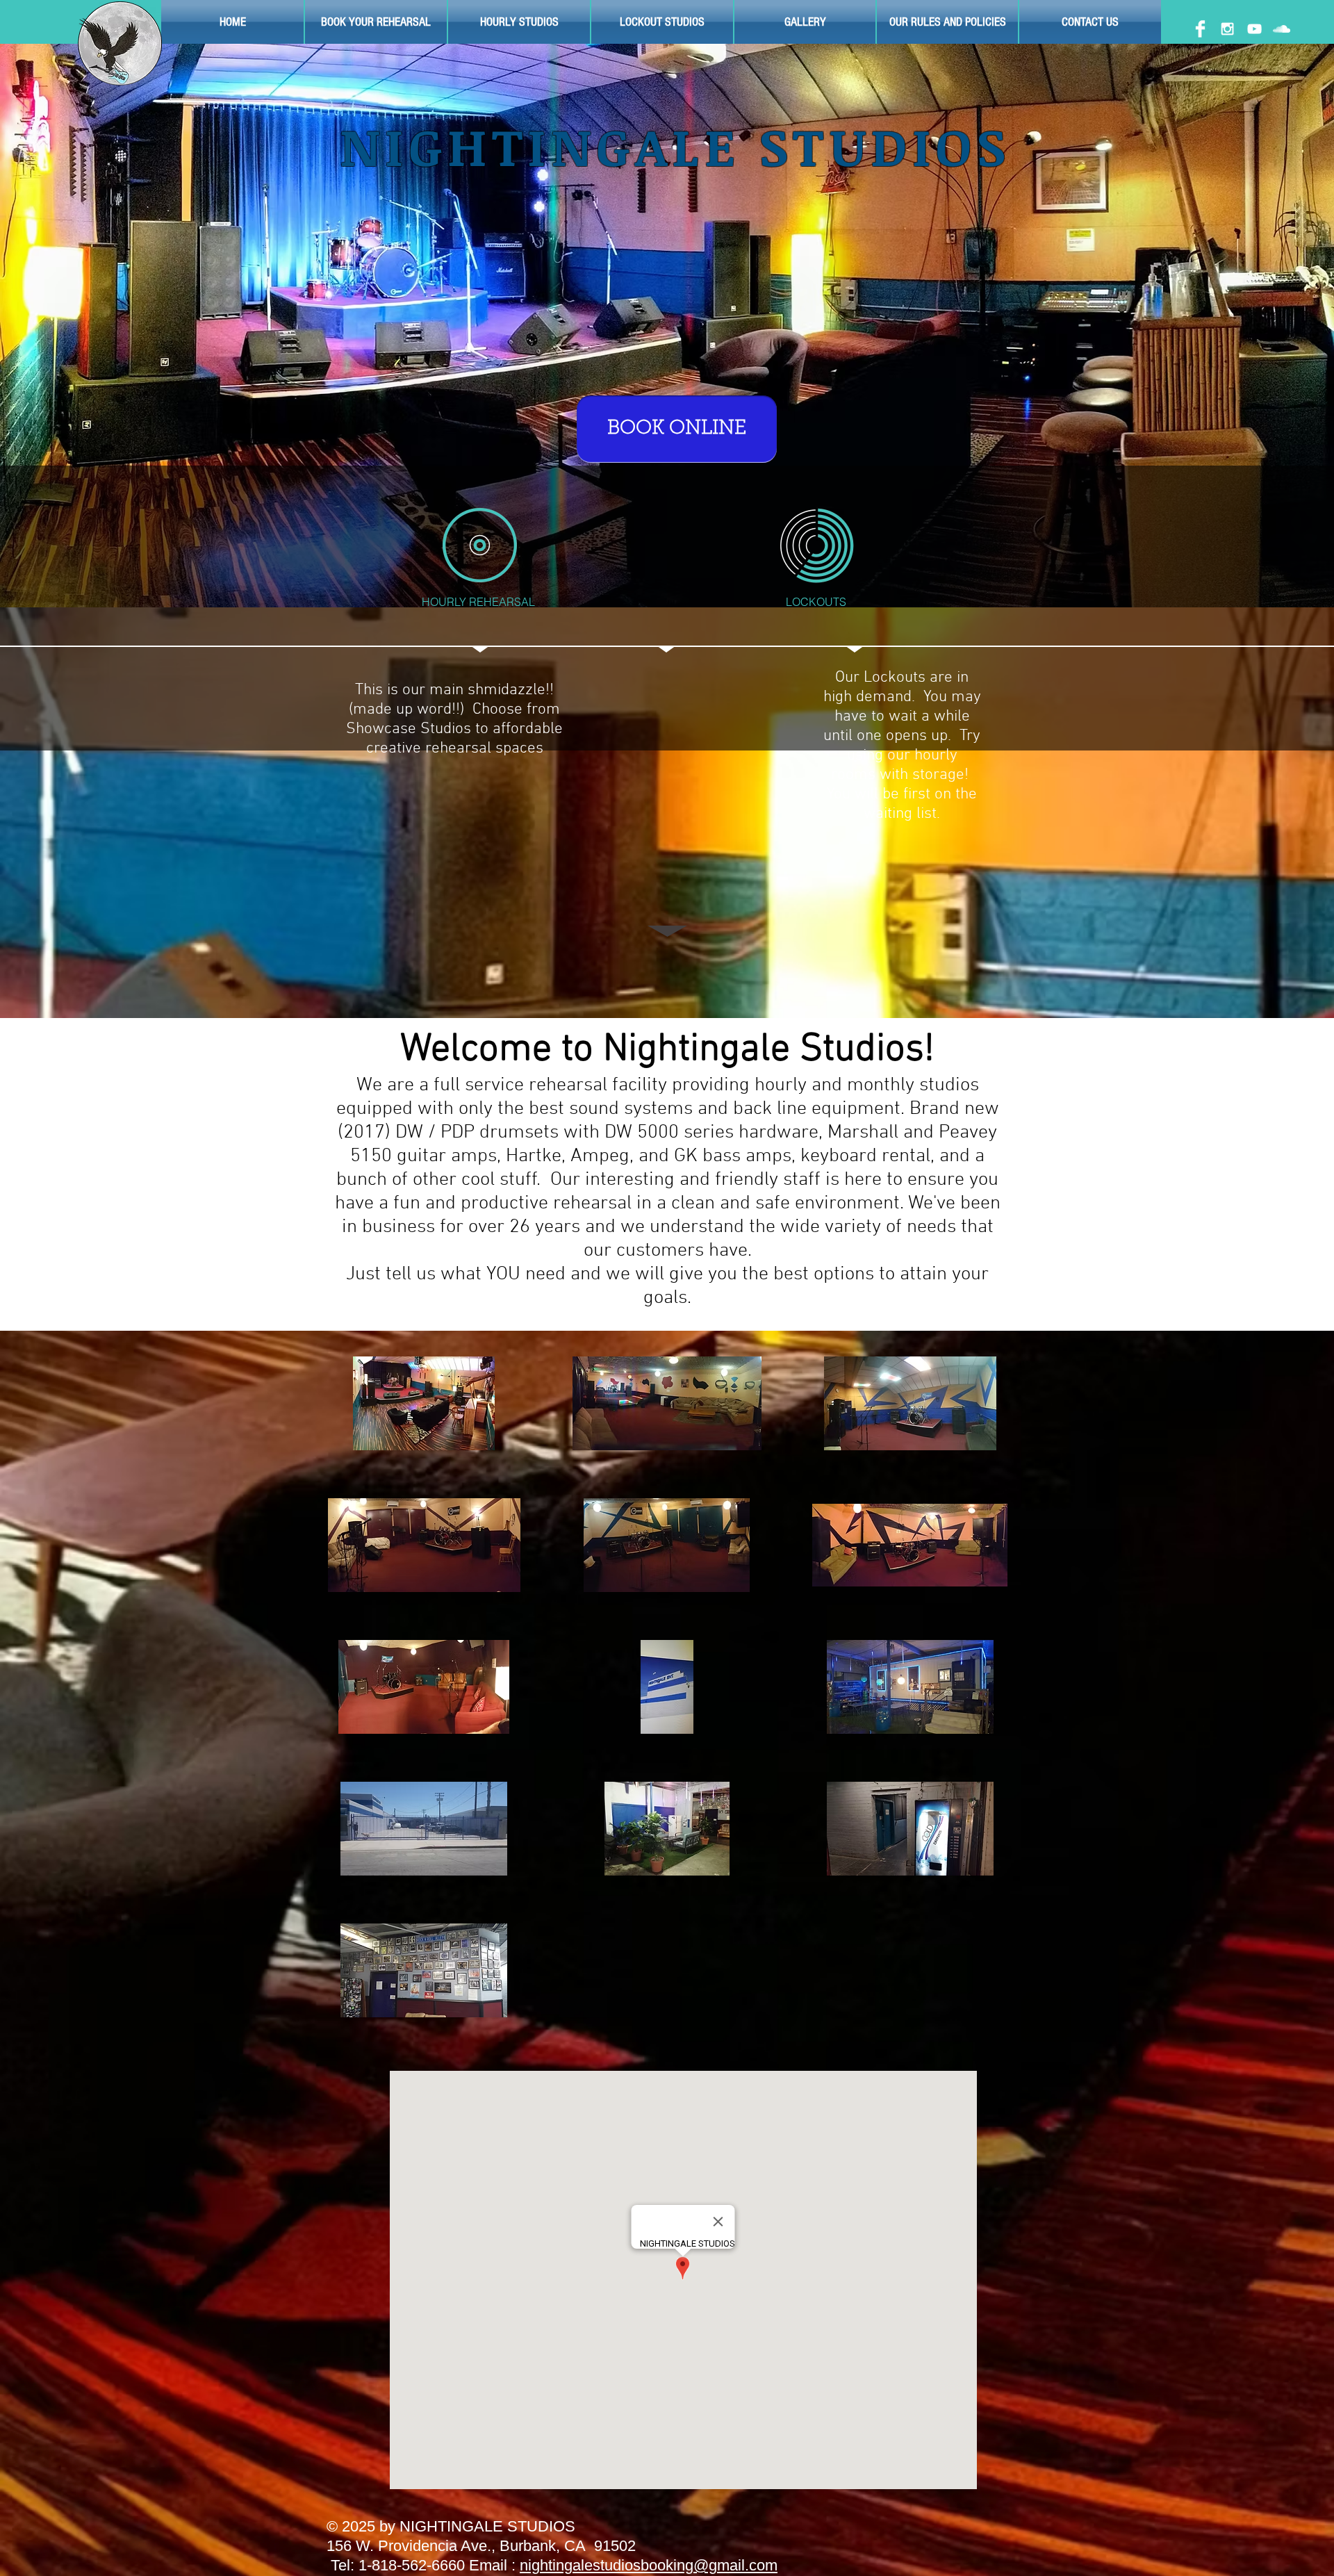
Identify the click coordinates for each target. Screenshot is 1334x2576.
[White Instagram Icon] (1227, 29)
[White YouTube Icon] (1254, 29)
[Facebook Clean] (1200, 29)
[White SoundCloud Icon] (1282, 29)
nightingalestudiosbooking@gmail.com (649, 2565)
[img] (424, 1403)
